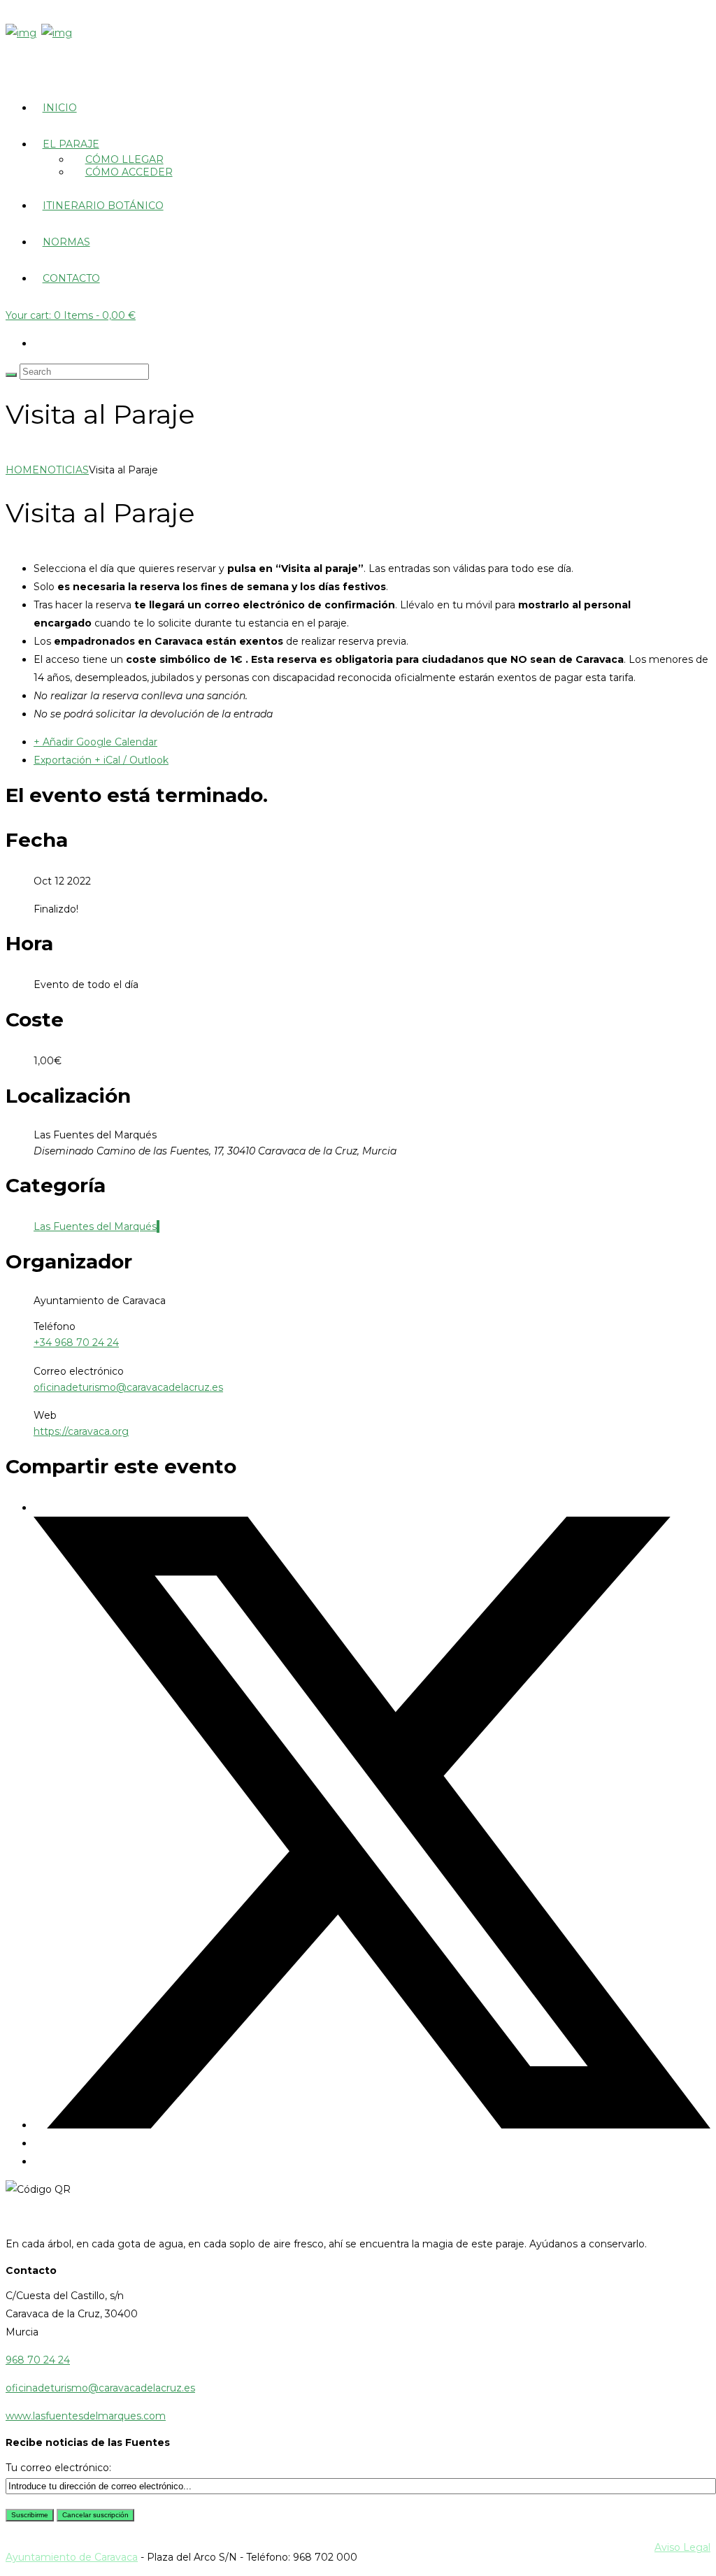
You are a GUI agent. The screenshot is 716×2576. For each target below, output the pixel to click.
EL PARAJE (71, 144)
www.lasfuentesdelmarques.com (86, 2416)
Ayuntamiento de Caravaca (72, 2557)
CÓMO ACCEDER (129, 172)
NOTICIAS (64, 470)
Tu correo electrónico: (58, 2468)
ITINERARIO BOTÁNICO (103, 206)
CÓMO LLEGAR (124, 159)
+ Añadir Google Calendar (95, 742)
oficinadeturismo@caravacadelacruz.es (128, 1387)
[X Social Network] (372, 2125)
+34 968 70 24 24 (76, 1343)
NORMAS (66, 242)
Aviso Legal (682, 2547)
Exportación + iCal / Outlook (101, 760)
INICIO (60, 108)
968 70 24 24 (38, 2360)
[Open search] (11, 375)
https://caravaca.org (81, 1431)
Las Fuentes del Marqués (95, 1226)
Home (22, 470)
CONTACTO (71, 278)
